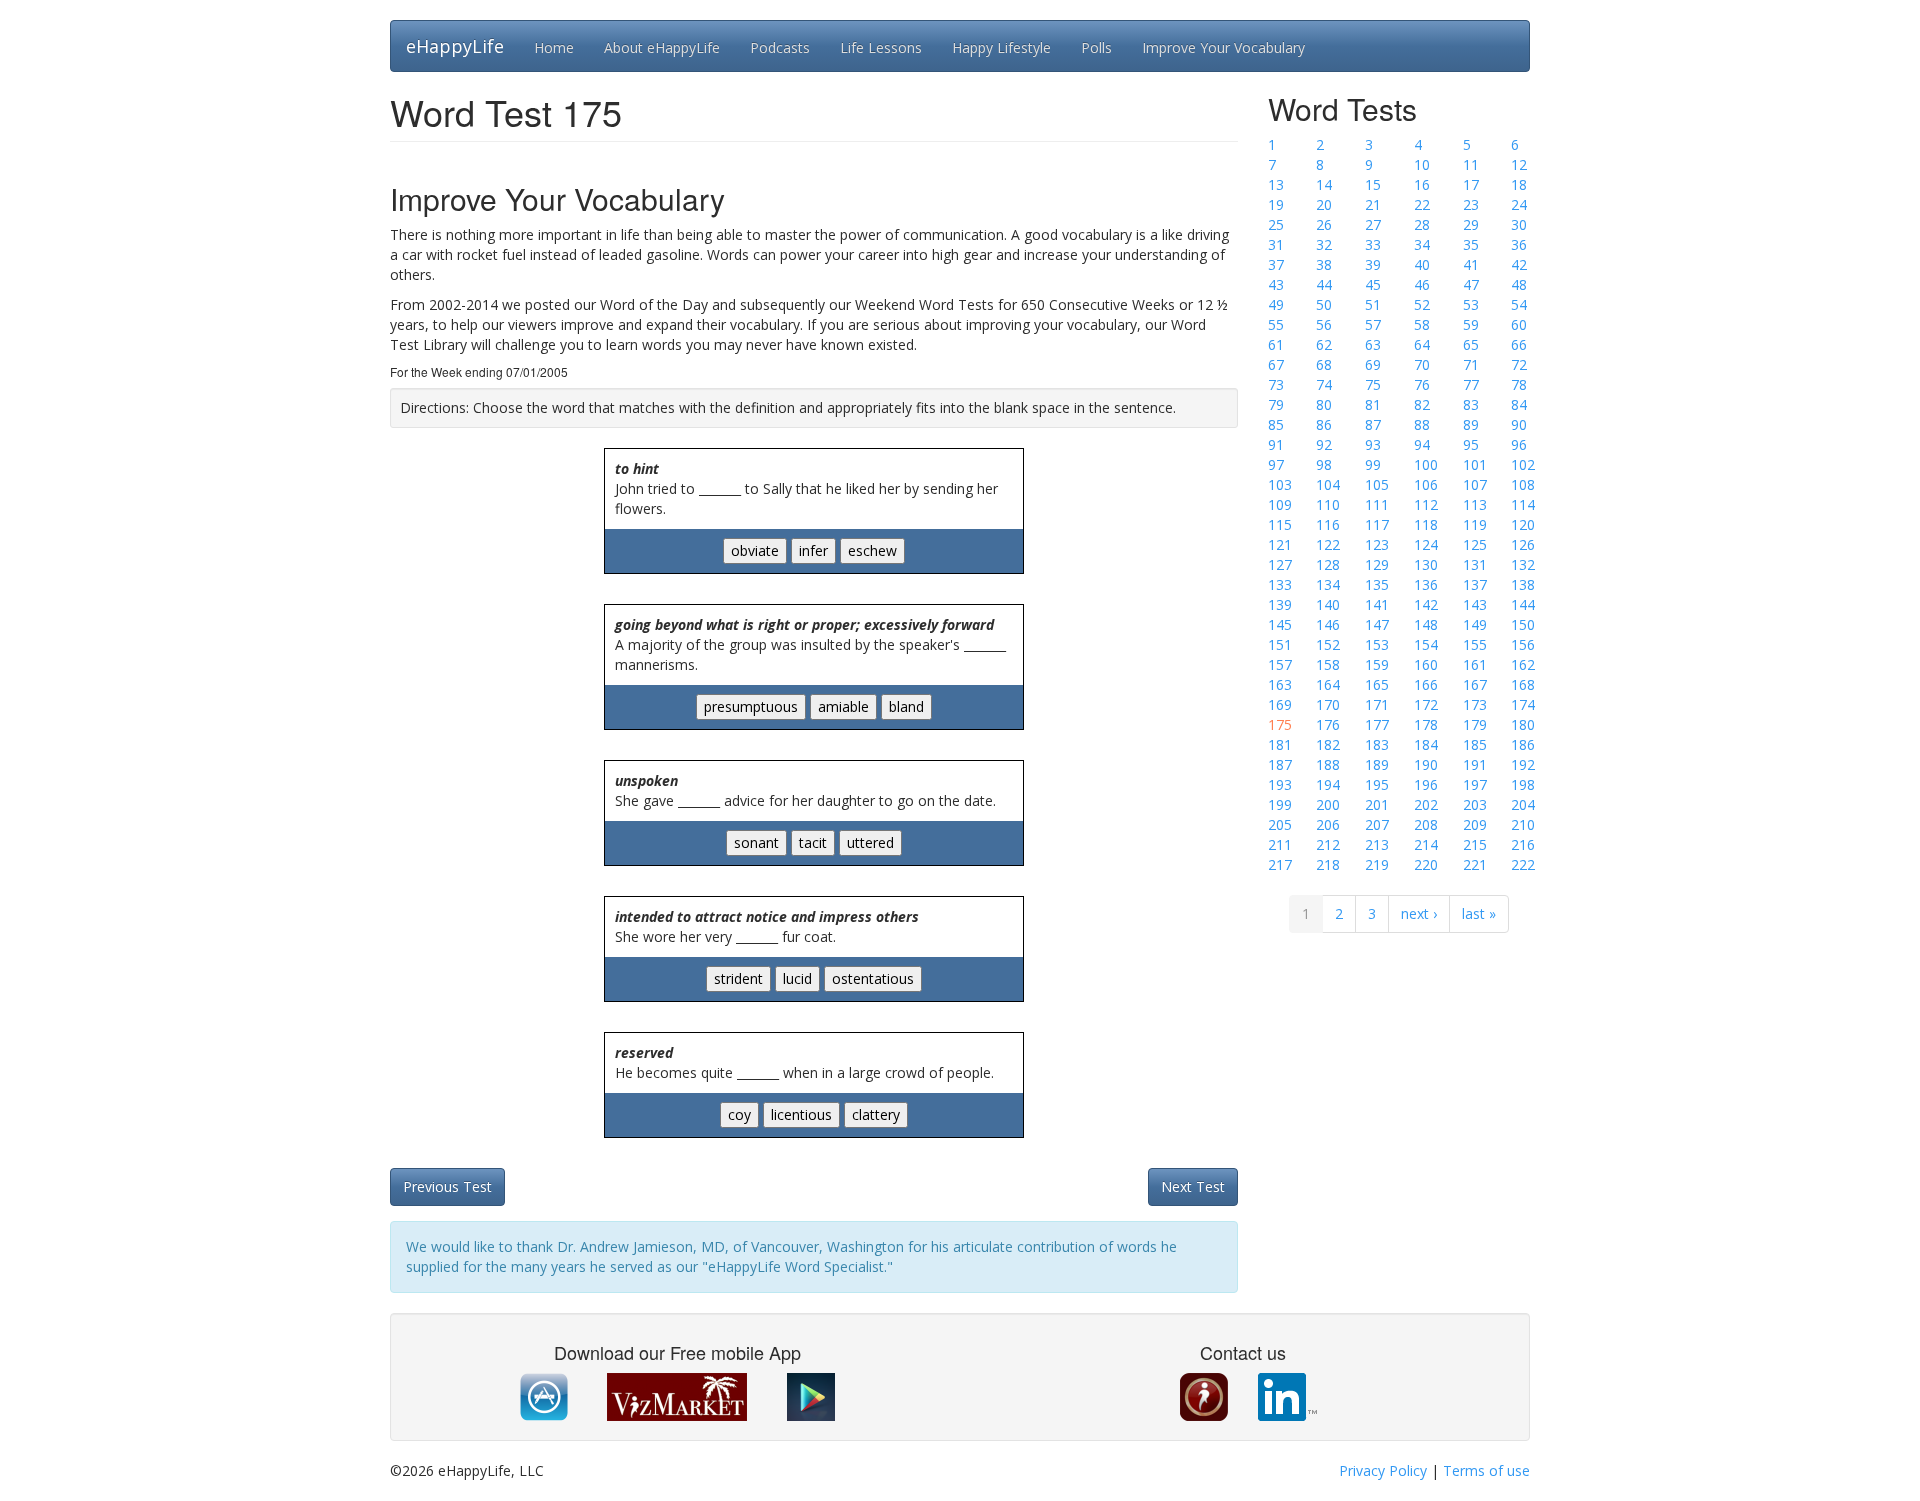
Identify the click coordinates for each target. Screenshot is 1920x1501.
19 (1276, 204)
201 (1377, 804)
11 (1471, 164)
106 (1426, 484)
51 (1373, 304)
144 (1523, 604)
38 (1324, 264)
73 (1276, 384)
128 (1328, 564)
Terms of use (1486, 1470)
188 (1328, 764)
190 (1426, 764)
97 (1276, 464)
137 (1475, 584)
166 (1426, 684)
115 (1280, 524)
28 (1422, 224)
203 (1475, 804)
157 (1280, 664)
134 (1328, 584)
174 (1523, 704)
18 (1519, 184)
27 (1373, 224)
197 (1475, 784)
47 (1471, 284)
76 (1422, 384)
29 (1471, 224)
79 (1276, 404)
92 (1324, 444)
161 (1475, 664)
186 (1523, 744)
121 (1280, 544)
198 (1523, 784)
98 (1324, 464)
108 (1523, 484)
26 (1324, 224)
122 (1328, 544)
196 (1426, 784)
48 (1519, 284)
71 (1471, 364)
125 (1475, 544)
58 (1422, 324)
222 (1523, 864)
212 (1328, 844)
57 (1373, 324)
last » (1479, 913)
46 (1422, 284)
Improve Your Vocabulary (1223, 47)
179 (1475, 724)
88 (1422, 424)
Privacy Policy (1383, 1470)
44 (1324, 284)
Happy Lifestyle (1001, 47)
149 (1475, 624)
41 (1471, 264)
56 (1324, 324)
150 (1523, 624)
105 (1377, 484)
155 (1475, 644)
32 (1324, 244)
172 (1426, 704)
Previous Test (447, 1186)
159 (1377, 664)
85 (1276, 424)
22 (1422, 204)
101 (1475, 464)
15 (1373, 184)
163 (1280, 684)
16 (1422, 184)
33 (1373, 244)
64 (1422, 344)
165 (1377, 684)
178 (1426, 724)
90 (1519, 424)
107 (1475, 484)
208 (1426, 824)
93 (1373, 444)
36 (1519, 244)
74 (1324, 384)
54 (1519, 304)
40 (1422, 264)
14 (1324, 184)
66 (1519, 344)
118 (1426, 524)
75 (1373, 384)
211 (1280, 844)
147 (1377, 624)
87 (1373, 424)
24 (1519, 204)
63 (1373, 344)
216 (1523, 844)
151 (1280, 644)
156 (1523, 644)
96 (1519, 444)
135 (1377, 584)
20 (1324, 204)
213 (1377, 844)
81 (1373, 404)
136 (1426, 584)
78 (1519, 384)
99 (1373, 464)
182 (1328, 744)
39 (1373, 264)
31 (1276, 244)
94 (1422, 444)
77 (1471, 384)
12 (1519, 164)
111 (1377, 504)
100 (1426, 464)
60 (1519, 324)
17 (1471, 184)
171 (1377, 704)
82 (1422, 404)
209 (1475, 824)
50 (1324, 304)
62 (1324, 344)
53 (1471, 304)
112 (1426, 504)
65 (1471, 344)
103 (1280, 484)
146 (1328, 624)
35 (1471, 244)
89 (1471, 424)
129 (1377, 564)
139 (1280, 604)
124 (1426, 544)
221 (1475, 864)
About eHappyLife (662, 47)
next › (1419, 913)
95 (1471, 444)
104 (1328, 484)
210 (1523, 824)
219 (1377, 864)
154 (1426, 644)
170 (1328, 704)
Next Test (1193, 1186)
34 (1422, 244)
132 (1523, 564)
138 (1523, 584)
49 (1276, 304)
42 (1519, 264)
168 (1523, 684)
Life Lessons (881, 47)
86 (1324, 424)
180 (1523, 724)
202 (1426, 804)
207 (1377, 824)
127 (1280, 564)
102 (1523, 464)
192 (1523, 764)
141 (1377, 604)
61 (1276, 344)
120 (1523, 524)
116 (1328, 524)
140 (1328, 604)
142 (1426, 604)
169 (1280, 704)
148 (1426, 624)
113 (1475, 504)
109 (1280, 504)
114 (1523, 504)
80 (1324, 404)
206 (1328, 824)
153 (1377, 644)
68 (1324, 364)
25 (1276, 224)
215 (1475, 844)
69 (1373, 364)
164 (1328, 684)
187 (1280, 764)
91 (1276, 444)
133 (1280, 584)
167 (1475, 684)
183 (1377, 744)
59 (1471, 324)
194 (1328, 784)
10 (1422, 164)
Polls (1096, 47)
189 (1377, 764)
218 (1328, 864)
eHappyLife (455, 46)
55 (1276, 324)
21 (1373, 204)
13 (1276, 184)
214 (1426, 844)
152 (1328, 644)
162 (1523, 664)
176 (1328, 724)
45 (1373, 284)
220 (1426, 864)
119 (1475, 524)
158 (1328, 664)
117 (1377, 524)
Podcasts (780, 47)
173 (1475, 704)
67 (1276, 364)
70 (1422, 364)
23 (1471, 204)
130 (1426, 564)
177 (1377, 724)
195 (1377, 784)
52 (1422, 304)
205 (1280, 824)
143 (1475, 604)
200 (1328, 804)
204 (1523, 804)
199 (1280, 804)
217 (1280, 864)
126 (1523, 544)
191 (1475, 764)
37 (1276, 264)
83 (1471, 404)
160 (1426, 664)
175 (1280, 724)
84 (1519, 404)
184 (1426, 744)
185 (1475, 744)
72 (1519, 364)
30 (1519, 224)
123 (1377, 544)
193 (1280, 784)
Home (554, 47)
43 (1276, 284)
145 (1280, 624)
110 (1328, 504)
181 (1280, 744)
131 (1475, 564)
